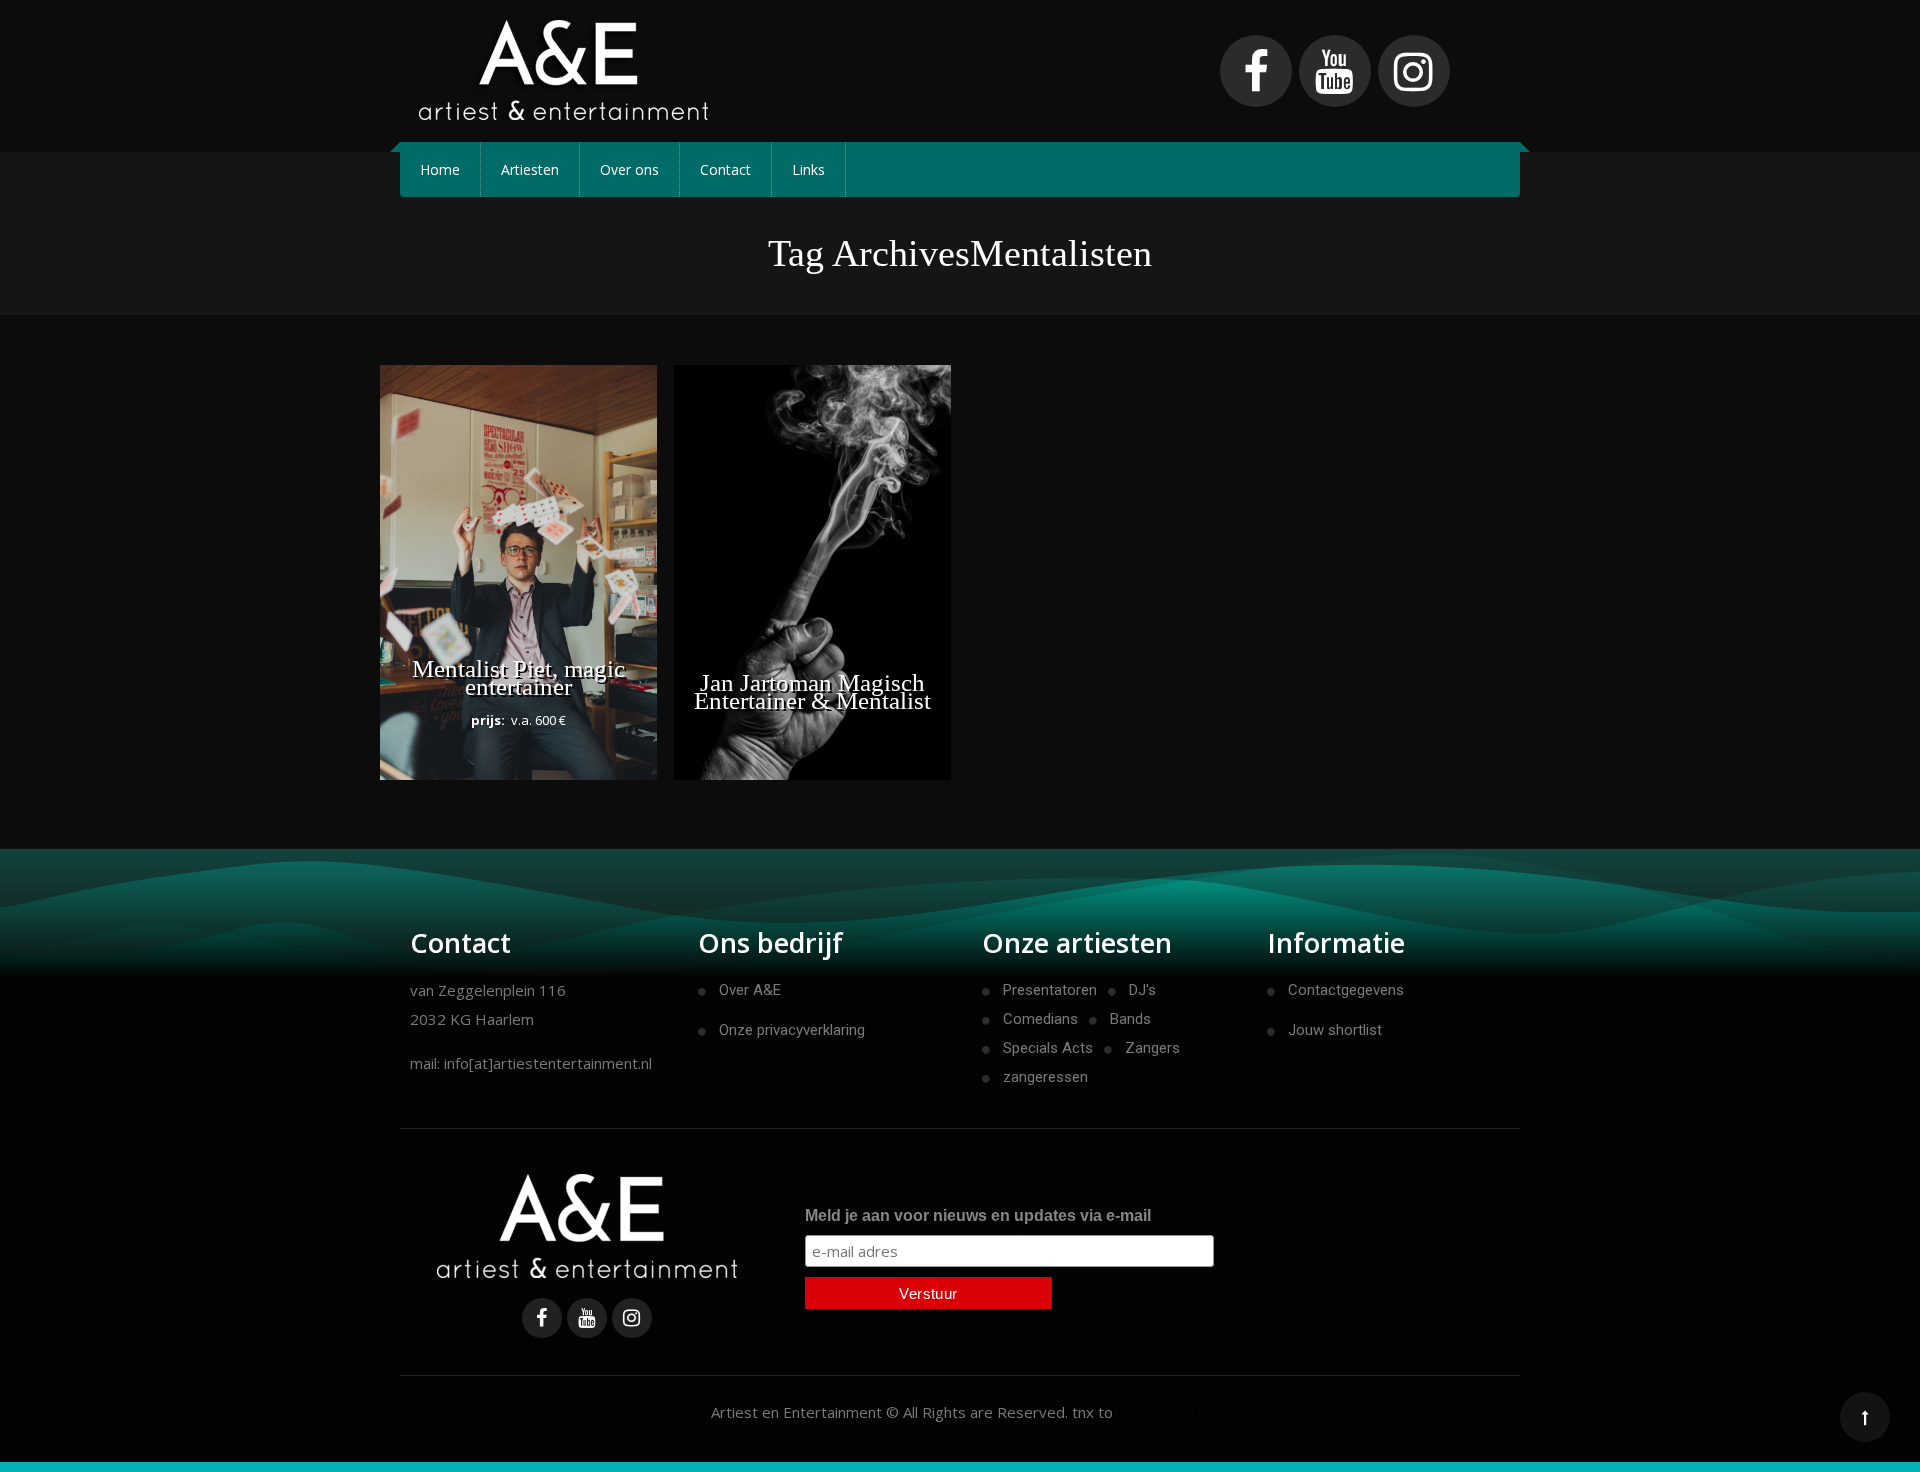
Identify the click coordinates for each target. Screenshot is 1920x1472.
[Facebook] (1256, 71)
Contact (725, 169)
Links (808, 169)
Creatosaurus (1163, 1412)
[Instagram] (1414, 71)
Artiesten (530, 169)
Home (440, 169)
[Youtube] (1335, 71)
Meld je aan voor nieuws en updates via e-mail (978, 1215)
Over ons (629, 169)
